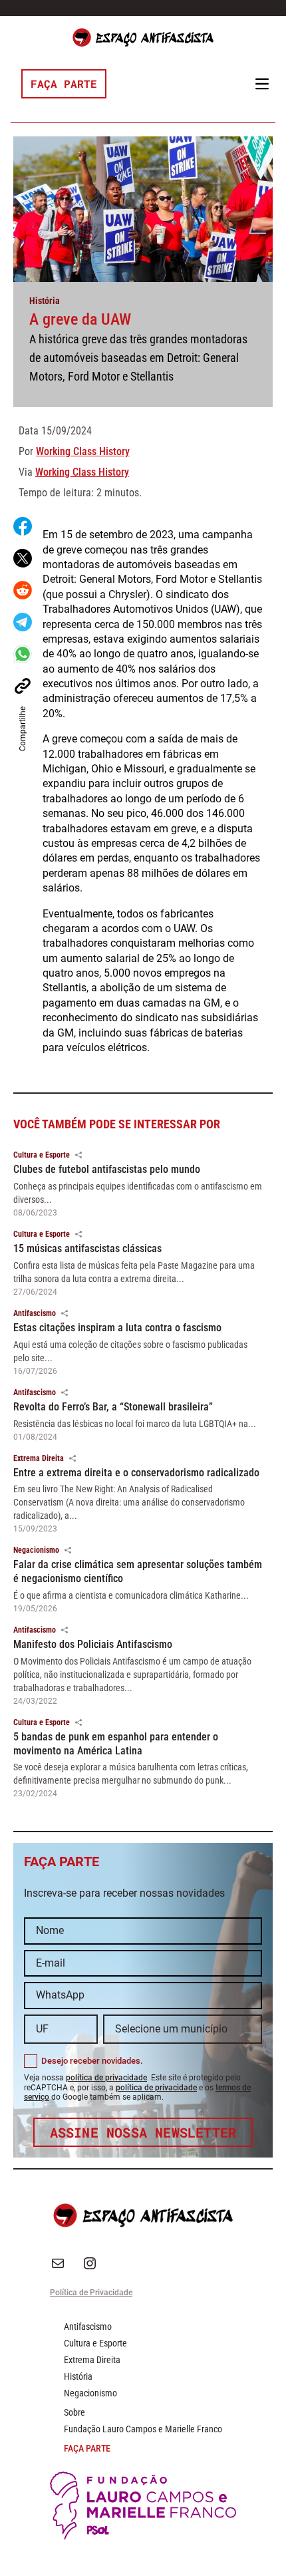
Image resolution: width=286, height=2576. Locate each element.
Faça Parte (64, 83)
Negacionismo (36, 1550)
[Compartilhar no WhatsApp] (23, 654)
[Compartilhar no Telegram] (23, 622)
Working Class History (83, 451)
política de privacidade (106, 2078)
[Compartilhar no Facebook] (23, 526)
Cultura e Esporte (42, 1155)
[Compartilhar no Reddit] (23, 590)
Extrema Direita (39, 1458)
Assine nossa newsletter (143, 2132)
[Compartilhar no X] (23, 558)
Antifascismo (35, 1313)
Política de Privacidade (91, 2293)
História (45, 301)
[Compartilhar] (78, 1155)
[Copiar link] (23, 686)
